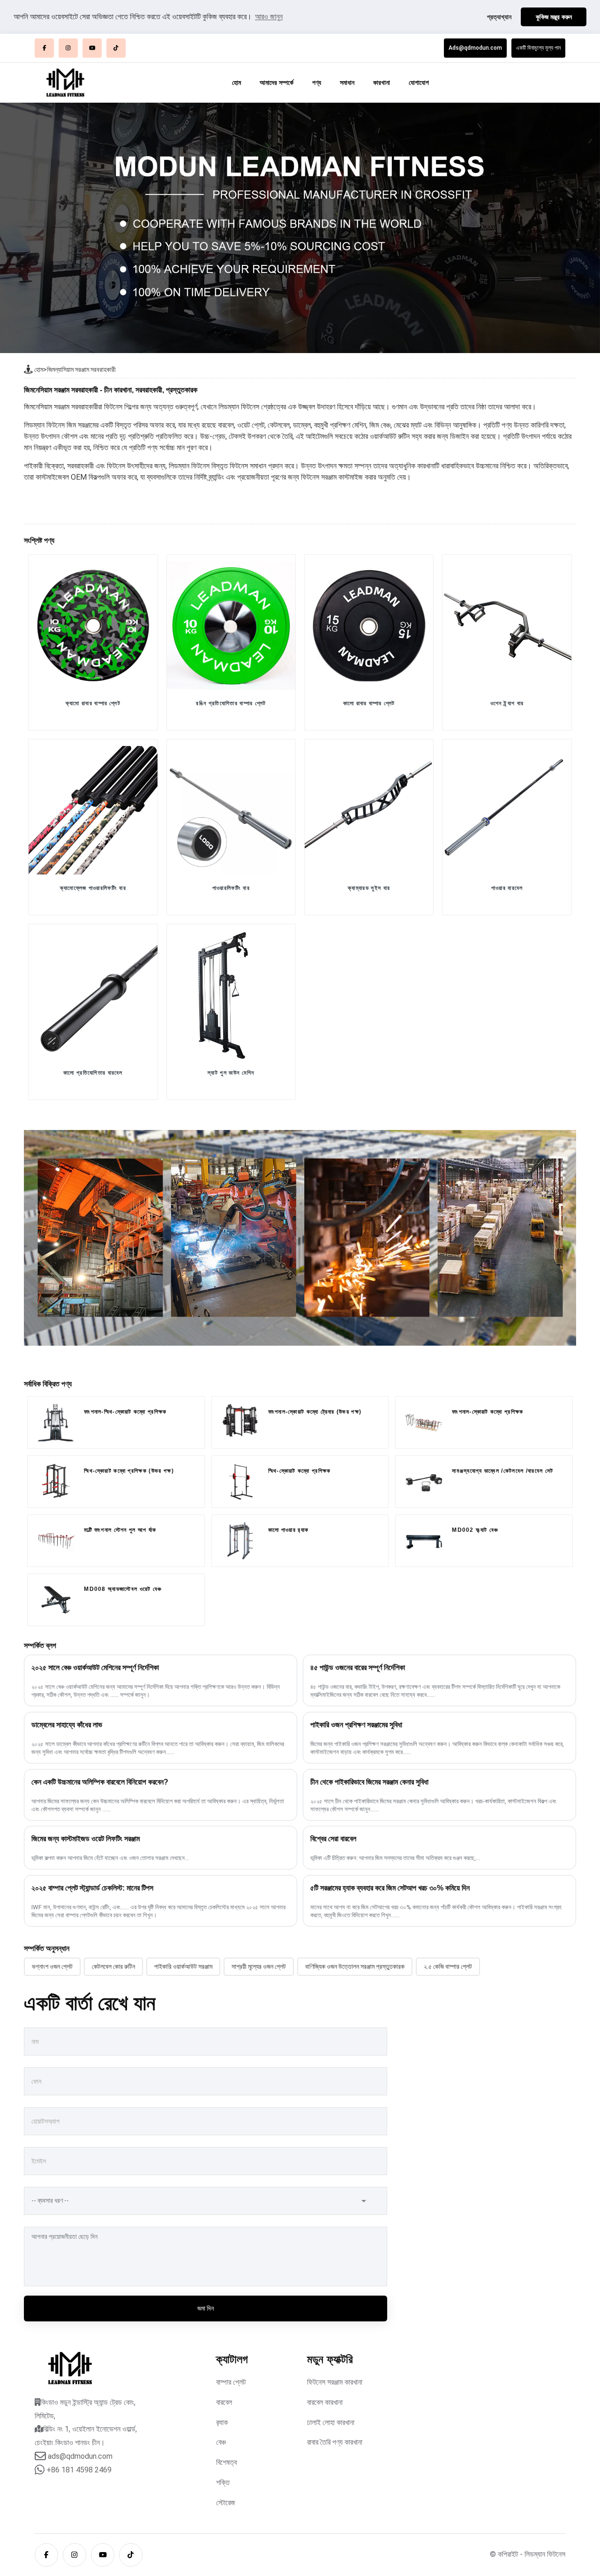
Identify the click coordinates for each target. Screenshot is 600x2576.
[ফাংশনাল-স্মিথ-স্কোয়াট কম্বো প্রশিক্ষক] (56, 1423)
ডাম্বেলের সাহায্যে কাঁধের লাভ (67, 1725)
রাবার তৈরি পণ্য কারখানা (335, 2442)
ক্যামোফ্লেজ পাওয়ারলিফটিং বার (93, 888)
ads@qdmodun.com (80, 2456)
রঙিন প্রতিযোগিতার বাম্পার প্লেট (231, 703)
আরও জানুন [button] (269, 17)
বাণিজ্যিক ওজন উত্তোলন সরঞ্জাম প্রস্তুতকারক (355, 1966)
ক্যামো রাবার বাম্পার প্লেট (93, 703)
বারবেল (224, 2402)
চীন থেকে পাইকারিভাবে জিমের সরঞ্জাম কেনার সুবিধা (369, 1782)
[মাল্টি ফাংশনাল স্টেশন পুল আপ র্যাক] (56, 1541)
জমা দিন (206, 2308)
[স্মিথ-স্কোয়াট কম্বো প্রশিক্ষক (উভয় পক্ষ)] (56, 1480)
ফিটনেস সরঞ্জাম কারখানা (335, 2382)
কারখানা (382, 83)
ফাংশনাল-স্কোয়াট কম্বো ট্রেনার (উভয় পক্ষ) (315, 1412)
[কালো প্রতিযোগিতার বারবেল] (93, 994)
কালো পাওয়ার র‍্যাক (289, 1530)
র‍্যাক (222, 2422)
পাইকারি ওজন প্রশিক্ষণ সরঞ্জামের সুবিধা (356, 1725)
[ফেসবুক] (44, 48)
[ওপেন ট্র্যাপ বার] (507, 625)
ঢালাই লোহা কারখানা (331, 2422)
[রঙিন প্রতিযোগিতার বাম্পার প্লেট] (231, 625)
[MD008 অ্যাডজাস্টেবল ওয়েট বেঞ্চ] (56, 1600)
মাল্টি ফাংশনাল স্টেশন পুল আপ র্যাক (120, 1530)
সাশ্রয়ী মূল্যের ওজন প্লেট (259, 1966)
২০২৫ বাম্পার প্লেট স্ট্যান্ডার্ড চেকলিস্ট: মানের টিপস (92, 1888)
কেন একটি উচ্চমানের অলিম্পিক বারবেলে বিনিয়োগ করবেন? (100, 1782)
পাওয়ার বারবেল (507, 888)
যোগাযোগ (419, 83)
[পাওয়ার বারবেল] (507, 810)
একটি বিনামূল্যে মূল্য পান (538, 48)
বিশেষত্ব (226, 2462)
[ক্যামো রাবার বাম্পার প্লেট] (93, 625)
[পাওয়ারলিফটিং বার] (231, 810)
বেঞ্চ (221, 2442)
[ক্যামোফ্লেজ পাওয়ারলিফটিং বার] (93, 810)
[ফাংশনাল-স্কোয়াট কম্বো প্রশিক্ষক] (424, 1423)
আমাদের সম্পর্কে (277, 83)
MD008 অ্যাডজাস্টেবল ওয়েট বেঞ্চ (123, 1589)
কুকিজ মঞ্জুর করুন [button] (554, 17)
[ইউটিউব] (92, 48)
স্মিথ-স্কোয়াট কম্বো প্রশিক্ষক (300, 1471)
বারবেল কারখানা (325, 2402)
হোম (236, 83)
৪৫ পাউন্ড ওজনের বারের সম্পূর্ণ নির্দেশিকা (358, 1668)
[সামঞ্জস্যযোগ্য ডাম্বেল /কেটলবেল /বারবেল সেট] (424, 1482)
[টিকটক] (116, 48)
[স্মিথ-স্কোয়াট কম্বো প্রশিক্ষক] (240, 1482)
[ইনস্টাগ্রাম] (68, 48)
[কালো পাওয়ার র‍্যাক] (240, 1541)
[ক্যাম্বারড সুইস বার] (369, 810)
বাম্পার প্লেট (231, 2382)
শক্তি (223, 2482)
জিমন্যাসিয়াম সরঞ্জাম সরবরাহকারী (81, 369)
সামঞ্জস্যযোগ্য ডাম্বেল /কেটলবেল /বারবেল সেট (502, 1471)
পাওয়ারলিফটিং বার (231, 888)
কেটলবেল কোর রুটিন (113, 1966)
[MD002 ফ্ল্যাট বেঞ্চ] (424, 1541)
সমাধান (347, 83)
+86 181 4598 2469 (79, 2470)
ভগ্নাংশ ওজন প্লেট (52, 1966)
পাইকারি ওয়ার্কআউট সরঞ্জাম (183, 1966)
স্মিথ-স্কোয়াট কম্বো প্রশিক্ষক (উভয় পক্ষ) (129, 1471)
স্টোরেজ (226, 2503)
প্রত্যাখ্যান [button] (499, 17)
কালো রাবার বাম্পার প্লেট (369, 703)
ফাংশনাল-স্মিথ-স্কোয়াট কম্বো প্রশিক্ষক (125, 1412)
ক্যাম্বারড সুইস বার (369, 888)
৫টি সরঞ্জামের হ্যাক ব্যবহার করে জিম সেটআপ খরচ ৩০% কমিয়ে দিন (390, 1888)
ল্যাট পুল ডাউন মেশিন (231, 1073)
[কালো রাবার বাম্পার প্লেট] (369, 625)
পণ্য (317, 83)
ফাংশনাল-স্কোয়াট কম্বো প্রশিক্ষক (487, 1412)
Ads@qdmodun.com (475, 48)
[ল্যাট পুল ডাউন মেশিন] (231, 994)
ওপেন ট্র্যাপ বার (507, 703)
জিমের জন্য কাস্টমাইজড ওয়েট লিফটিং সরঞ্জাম (86, 1839)
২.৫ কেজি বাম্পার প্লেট (448, 1966)
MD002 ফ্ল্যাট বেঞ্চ (475, 1530)
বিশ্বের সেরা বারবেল (333, 1839)
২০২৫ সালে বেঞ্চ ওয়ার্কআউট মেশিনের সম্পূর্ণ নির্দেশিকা (95, 1668)
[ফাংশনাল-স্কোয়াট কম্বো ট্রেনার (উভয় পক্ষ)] (240, 1423)
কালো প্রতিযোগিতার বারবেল (93, 1073)
